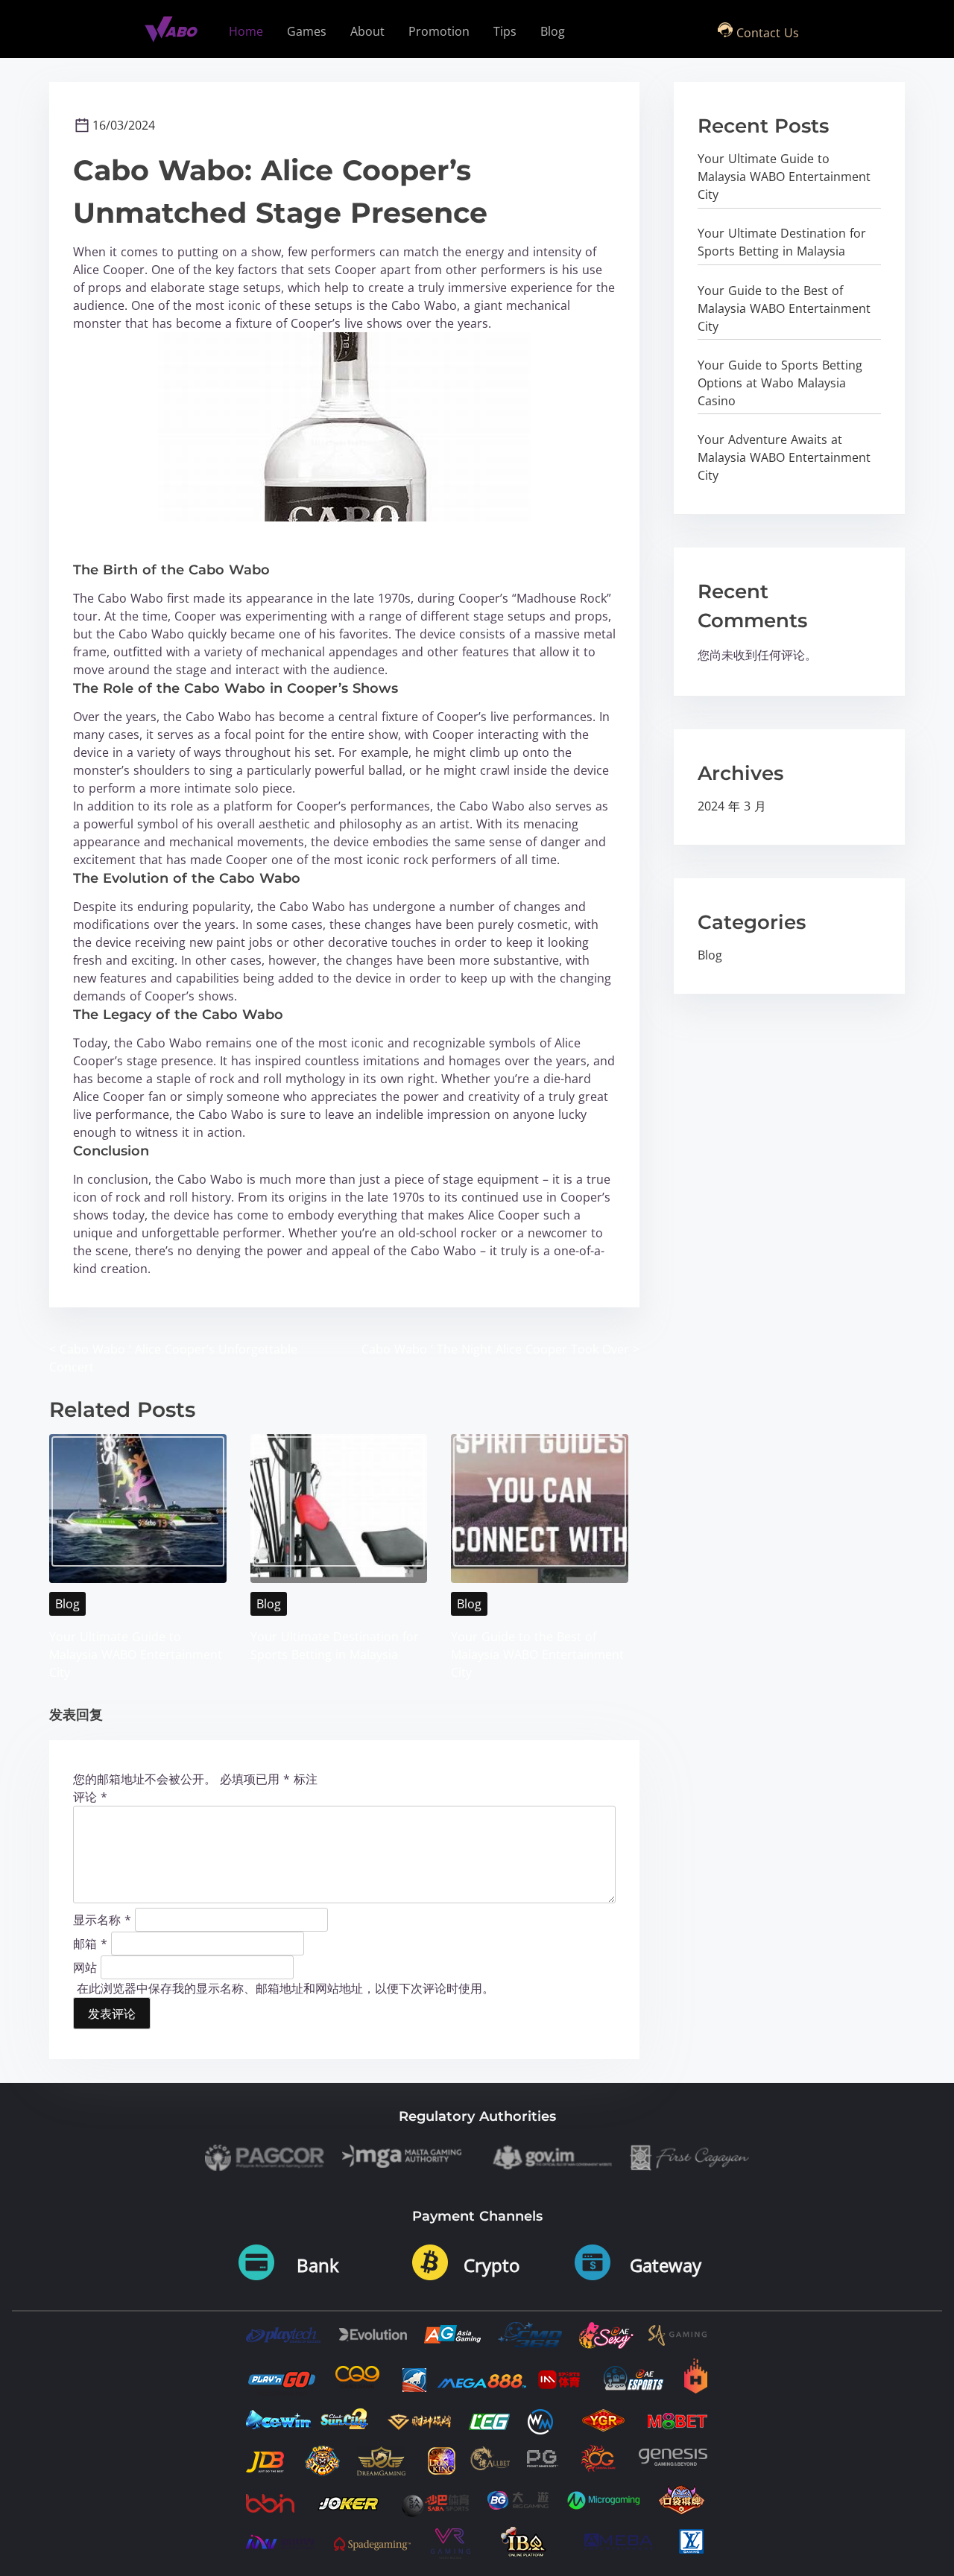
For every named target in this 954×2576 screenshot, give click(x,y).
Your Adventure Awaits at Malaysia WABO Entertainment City (784, 457)
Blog (67, 1604)
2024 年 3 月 (732, 806)
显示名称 (102, 1919)
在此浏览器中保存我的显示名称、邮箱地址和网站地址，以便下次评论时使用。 (285, 1988)
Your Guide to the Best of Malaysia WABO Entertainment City (537, 1655)
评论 (90, 1797)
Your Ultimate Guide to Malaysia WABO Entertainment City (136, 1655)
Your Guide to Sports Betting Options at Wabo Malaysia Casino (780, 383)
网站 (85, 1967)
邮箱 (90, 1943)
